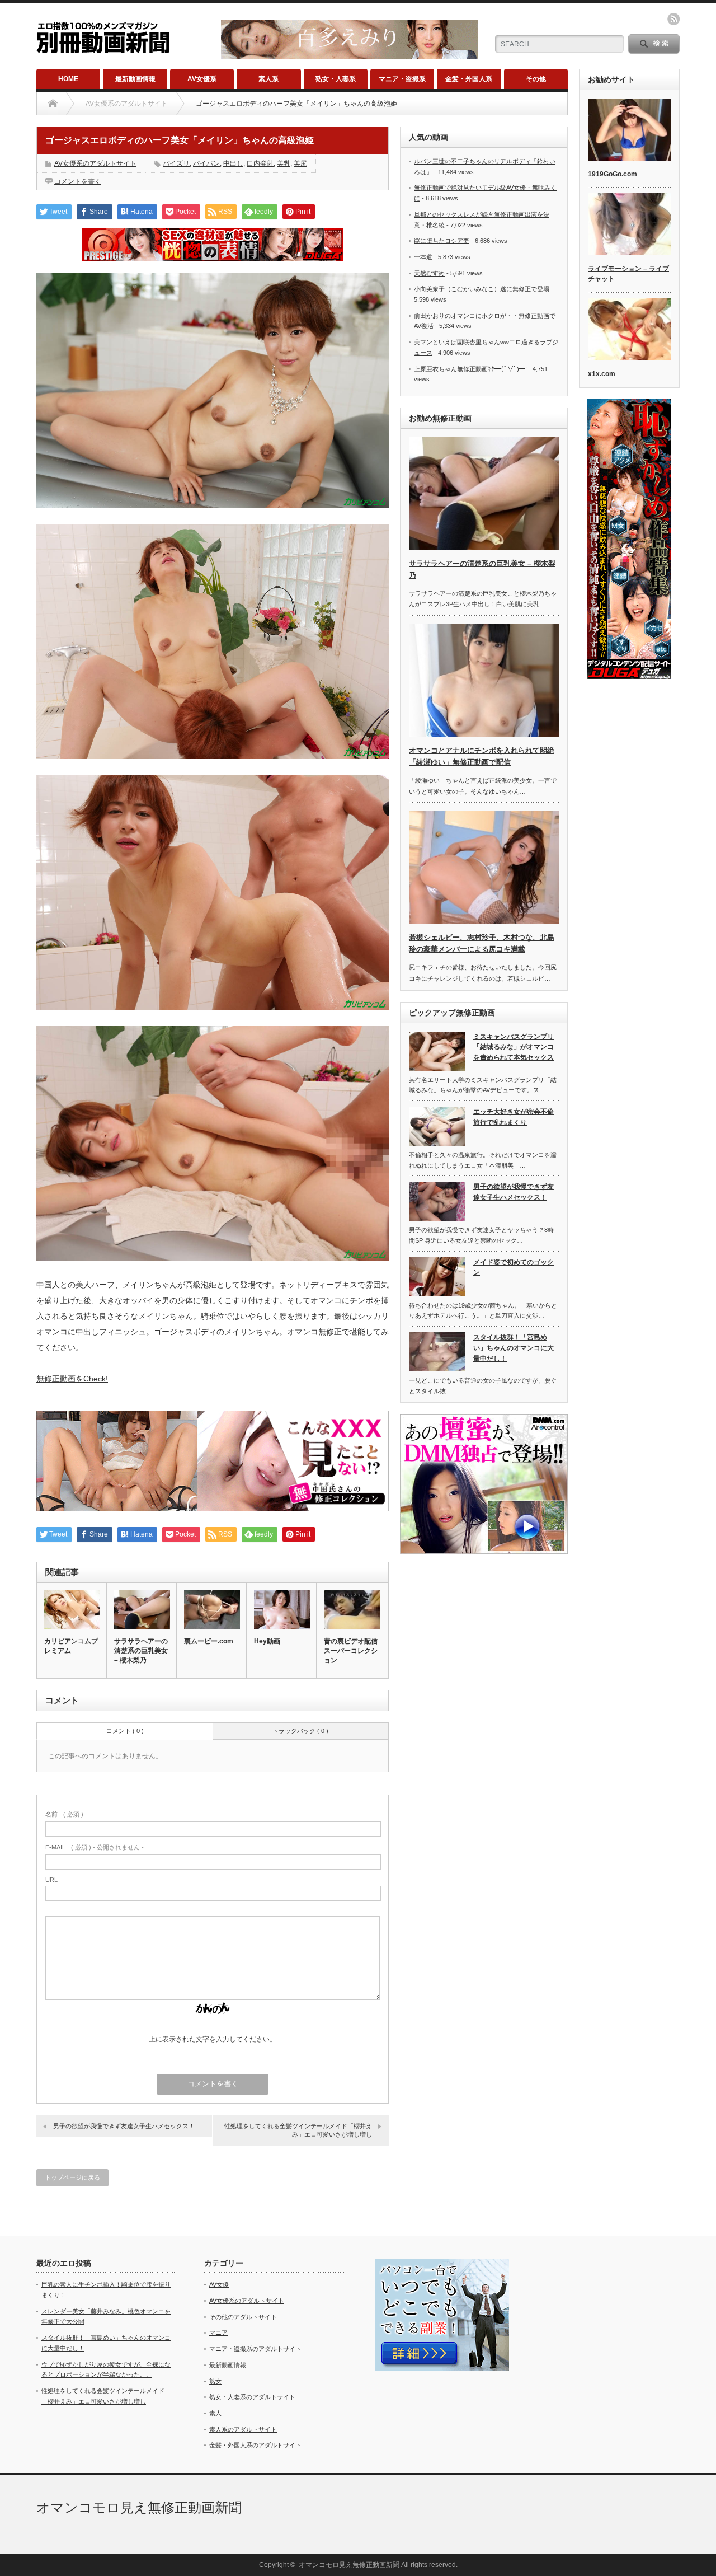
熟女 (215, 2381)
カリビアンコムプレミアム (71, 1646)
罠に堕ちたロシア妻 (442, 241)
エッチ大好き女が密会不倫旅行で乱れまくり (514, 1117)
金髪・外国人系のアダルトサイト (255, 2445)
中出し (233, 163)
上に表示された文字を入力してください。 (213, 2039)
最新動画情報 (135, 79)
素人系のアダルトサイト (243, 2429)
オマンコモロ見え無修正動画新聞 (139, 2507)
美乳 (284, 163)
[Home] (53, 104)
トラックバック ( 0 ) (300, 1731)
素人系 (268, 79)
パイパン (206, 163)
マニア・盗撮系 (402, 79)
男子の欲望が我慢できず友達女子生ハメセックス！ (124, 2126)
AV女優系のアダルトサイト (95, 163)
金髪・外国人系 (469, 79)
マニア (218, 2333)
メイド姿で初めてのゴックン (514, 1268)
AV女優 (219, 2284)
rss (673, 19)
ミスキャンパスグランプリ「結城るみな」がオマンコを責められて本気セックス (514, 1047)
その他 (536, 79)
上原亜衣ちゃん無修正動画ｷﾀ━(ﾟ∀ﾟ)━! (470, 369)
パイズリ (176, 163)
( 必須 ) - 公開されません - (95, 1847)
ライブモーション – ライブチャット (628, 274)
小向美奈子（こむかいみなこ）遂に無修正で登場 (482, 289)
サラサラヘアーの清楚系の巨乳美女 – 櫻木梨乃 (141, 1651)
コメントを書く (78, 181)
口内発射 (260, 163)
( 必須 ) (64, 1814)
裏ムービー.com (209, 1641)
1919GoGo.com (613, 174)
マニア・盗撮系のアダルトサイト (255, 2349)
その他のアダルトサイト (243, 2317)
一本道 (423, 257)
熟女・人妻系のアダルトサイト (252, 2397)
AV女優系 (202, 79)
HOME (68, 79)
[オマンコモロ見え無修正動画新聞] (103, 48)
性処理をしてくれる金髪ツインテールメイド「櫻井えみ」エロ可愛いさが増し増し (298, 2130)
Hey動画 (267, 1641)
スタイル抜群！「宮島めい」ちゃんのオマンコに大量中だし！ (514, 1348)
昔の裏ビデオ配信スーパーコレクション (351, 1651)
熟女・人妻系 (336, 79)
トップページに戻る (72, 2177)
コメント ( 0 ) (125, 1731)
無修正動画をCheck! (72, 1379)
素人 (215, 2413)
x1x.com (602, 374)
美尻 (300, 163)
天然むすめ (429, 273)
